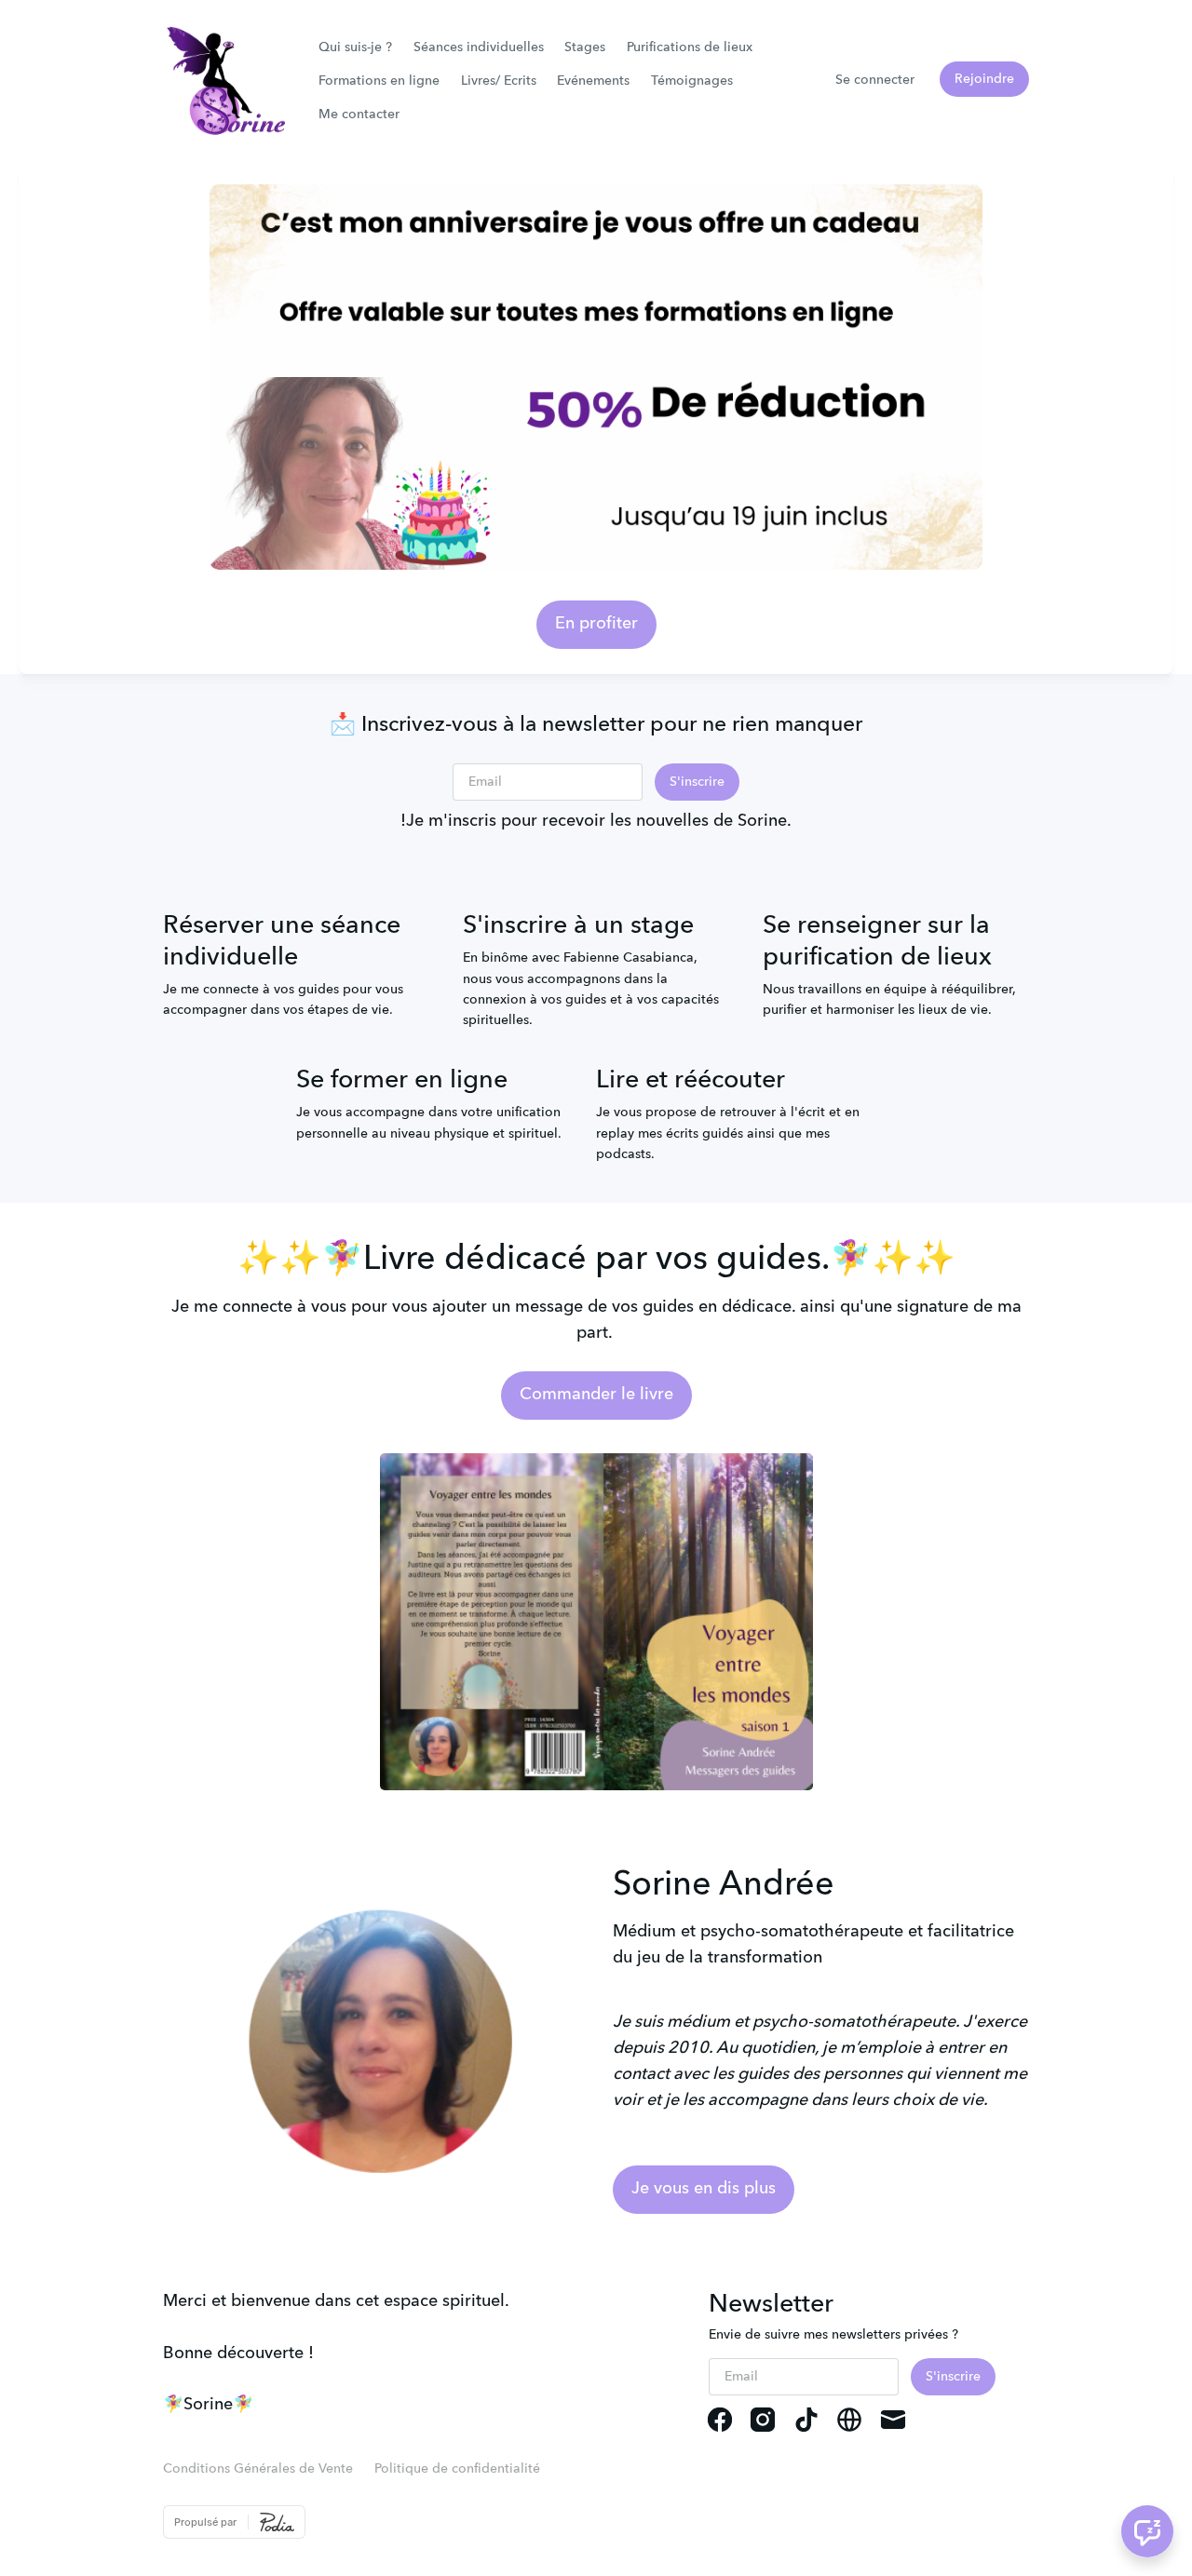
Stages (585, 47)
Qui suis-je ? (355, 47)
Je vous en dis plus (704, 2189)
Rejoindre (984, 79)
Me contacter (359, 115)
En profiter (596, 624)
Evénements (593, 81)
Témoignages (692, 81)
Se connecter (875, 80)
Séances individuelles (479, 47)
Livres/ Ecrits (499, 81)
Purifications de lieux (690, 47)
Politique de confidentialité (457, 2469)
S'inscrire (697, 782)
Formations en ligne (379, 81)
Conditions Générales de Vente (258, 2469)
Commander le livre (596, 1395)
